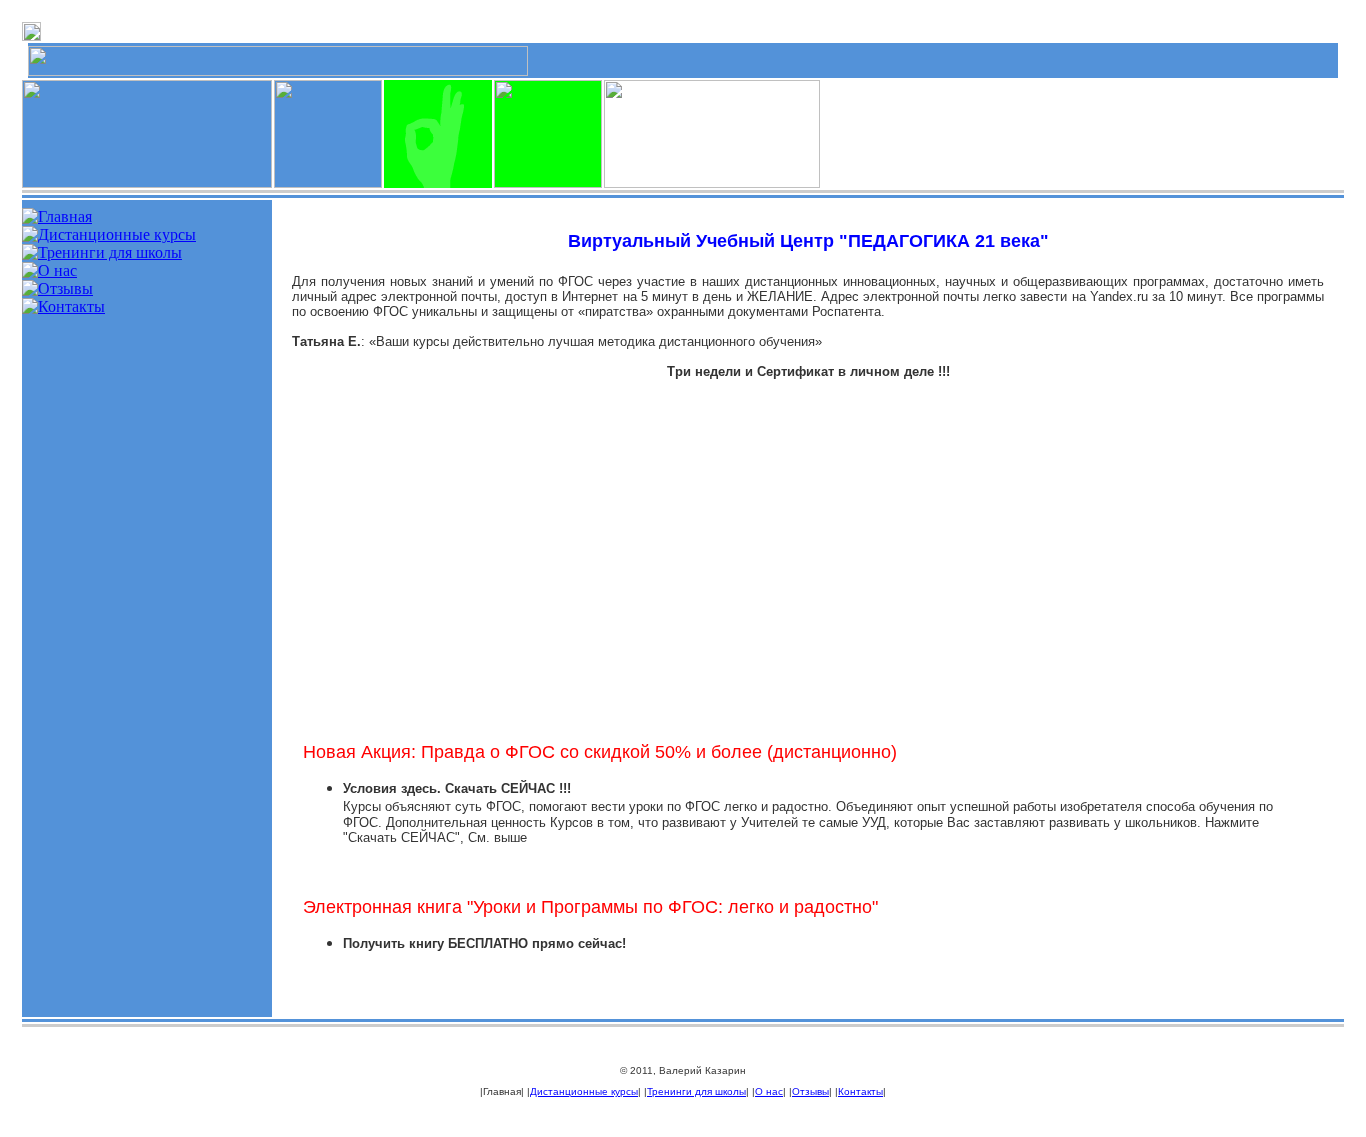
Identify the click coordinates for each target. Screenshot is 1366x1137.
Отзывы (810, 1091)
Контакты (860, 1091)
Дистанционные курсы (584, 1091)
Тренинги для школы (696, 1091)
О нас (769, 1091)
